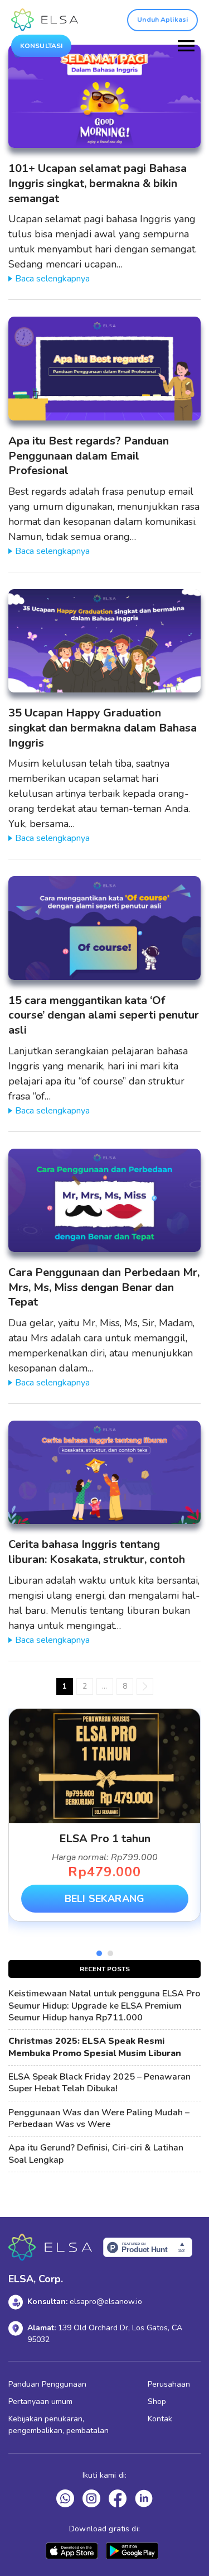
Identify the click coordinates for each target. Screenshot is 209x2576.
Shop (157, 2401)
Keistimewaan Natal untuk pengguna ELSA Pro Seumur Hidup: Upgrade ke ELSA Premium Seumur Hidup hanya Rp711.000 (104, 2006)
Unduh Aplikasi (162, 20)
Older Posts (145, 1686)
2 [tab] (110, 1953)
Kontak (160, 2419)
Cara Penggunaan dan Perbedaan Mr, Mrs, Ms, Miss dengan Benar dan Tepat (104, 1287)
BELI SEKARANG (104, 1899)
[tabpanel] (104, 1815)
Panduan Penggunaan (47, 2384)
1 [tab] (99, 1953)
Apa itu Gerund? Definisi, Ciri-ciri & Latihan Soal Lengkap (96, 2154)
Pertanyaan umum (40, 2401)
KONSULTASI (41, 46)
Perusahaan (169, 2384)
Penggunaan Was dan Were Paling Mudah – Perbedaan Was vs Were (99, 2119)
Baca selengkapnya (52, 279)
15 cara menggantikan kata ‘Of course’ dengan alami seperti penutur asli (104, 1015)
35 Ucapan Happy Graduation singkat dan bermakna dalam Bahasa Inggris (103, 728)
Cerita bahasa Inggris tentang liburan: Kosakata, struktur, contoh (97, 1552)
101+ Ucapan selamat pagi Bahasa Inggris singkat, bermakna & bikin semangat (98, 183)
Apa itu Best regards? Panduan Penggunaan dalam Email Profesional (89, 456)
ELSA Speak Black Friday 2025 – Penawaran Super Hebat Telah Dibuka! (99, 2083)
